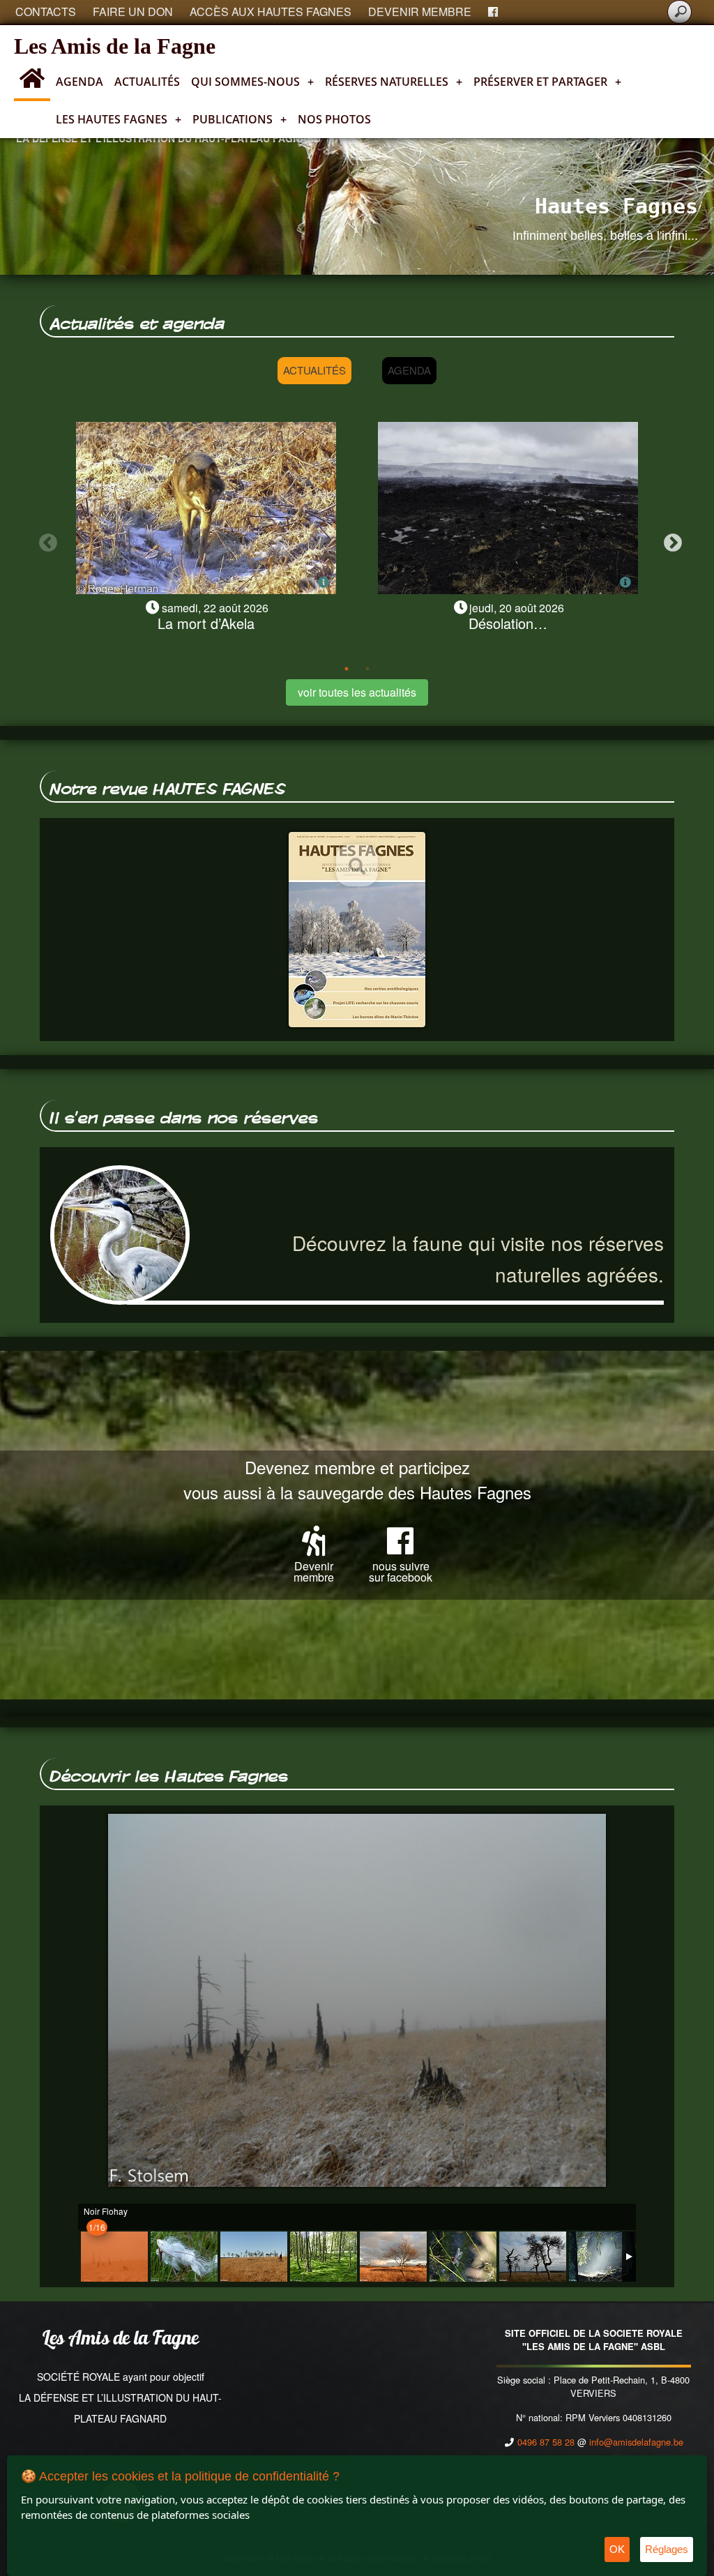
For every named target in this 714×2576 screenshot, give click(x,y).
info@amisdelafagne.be (636, 2442)
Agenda (79, 82)
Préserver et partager (547, 82)
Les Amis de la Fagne (115, 46)
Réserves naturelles (394, 82)
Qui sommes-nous (252, 82)
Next (669, 540)
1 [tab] (347, 669)
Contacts (46, 12)
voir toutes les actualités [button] (357, 692)
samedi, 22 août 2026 (215, 608)
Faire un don (133, 12)
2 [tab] (367, 669)
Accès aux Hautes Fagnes (271, 12)
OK (617, 2549)
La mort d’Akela (206, 623)
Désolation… (508, 623)
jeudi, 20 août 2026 (517, 608)
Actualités (147, 82)
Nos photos (334, 119)
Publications (240, 119)
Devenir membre (420, 12)
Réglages (667, 2549)
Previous (45, 540)
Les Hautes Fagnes (119, 119)
